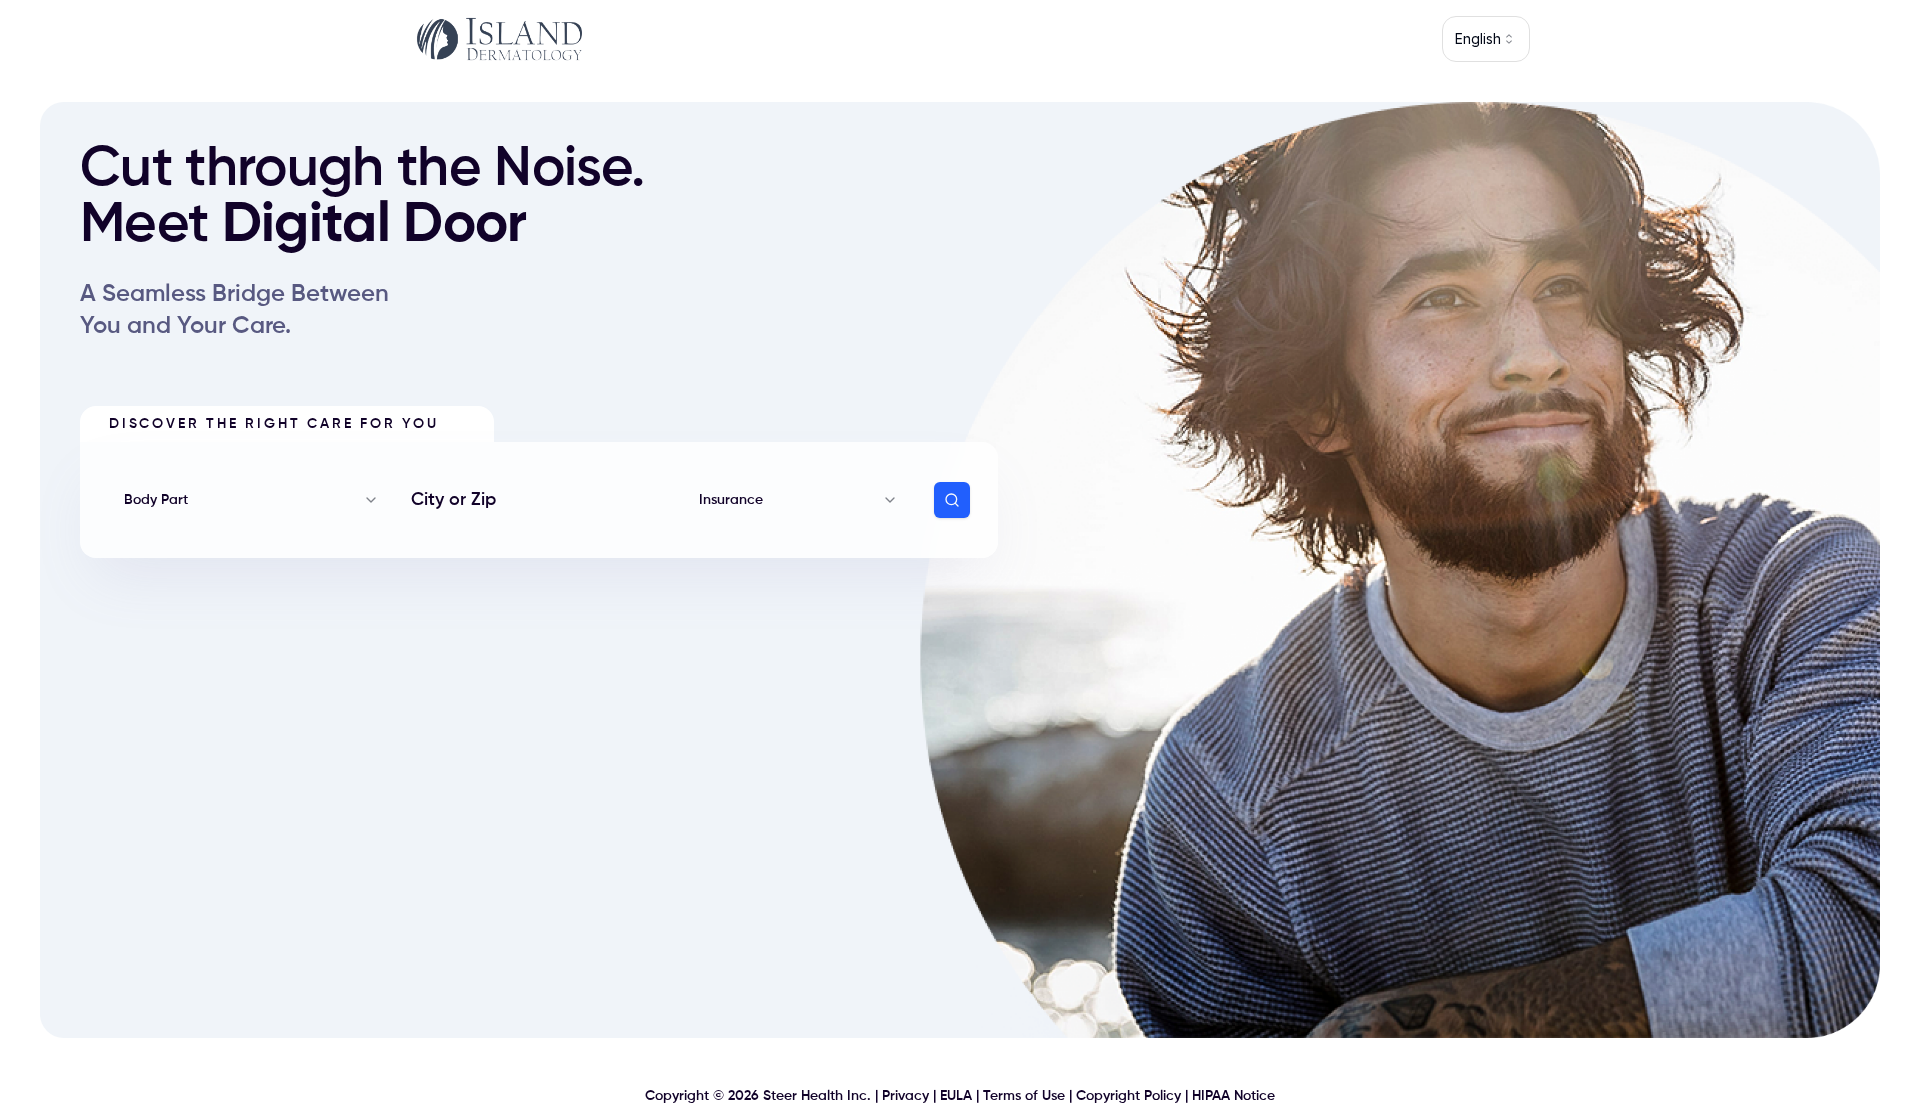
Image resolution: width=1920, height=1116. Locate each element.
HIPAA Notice (1233, 1096)
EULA (956, 1096)
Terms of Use (1024, 1096)
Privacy (905, 1096)
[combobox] (1486, 39)
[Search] (952, 500)
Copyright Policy (1128, 1096)
